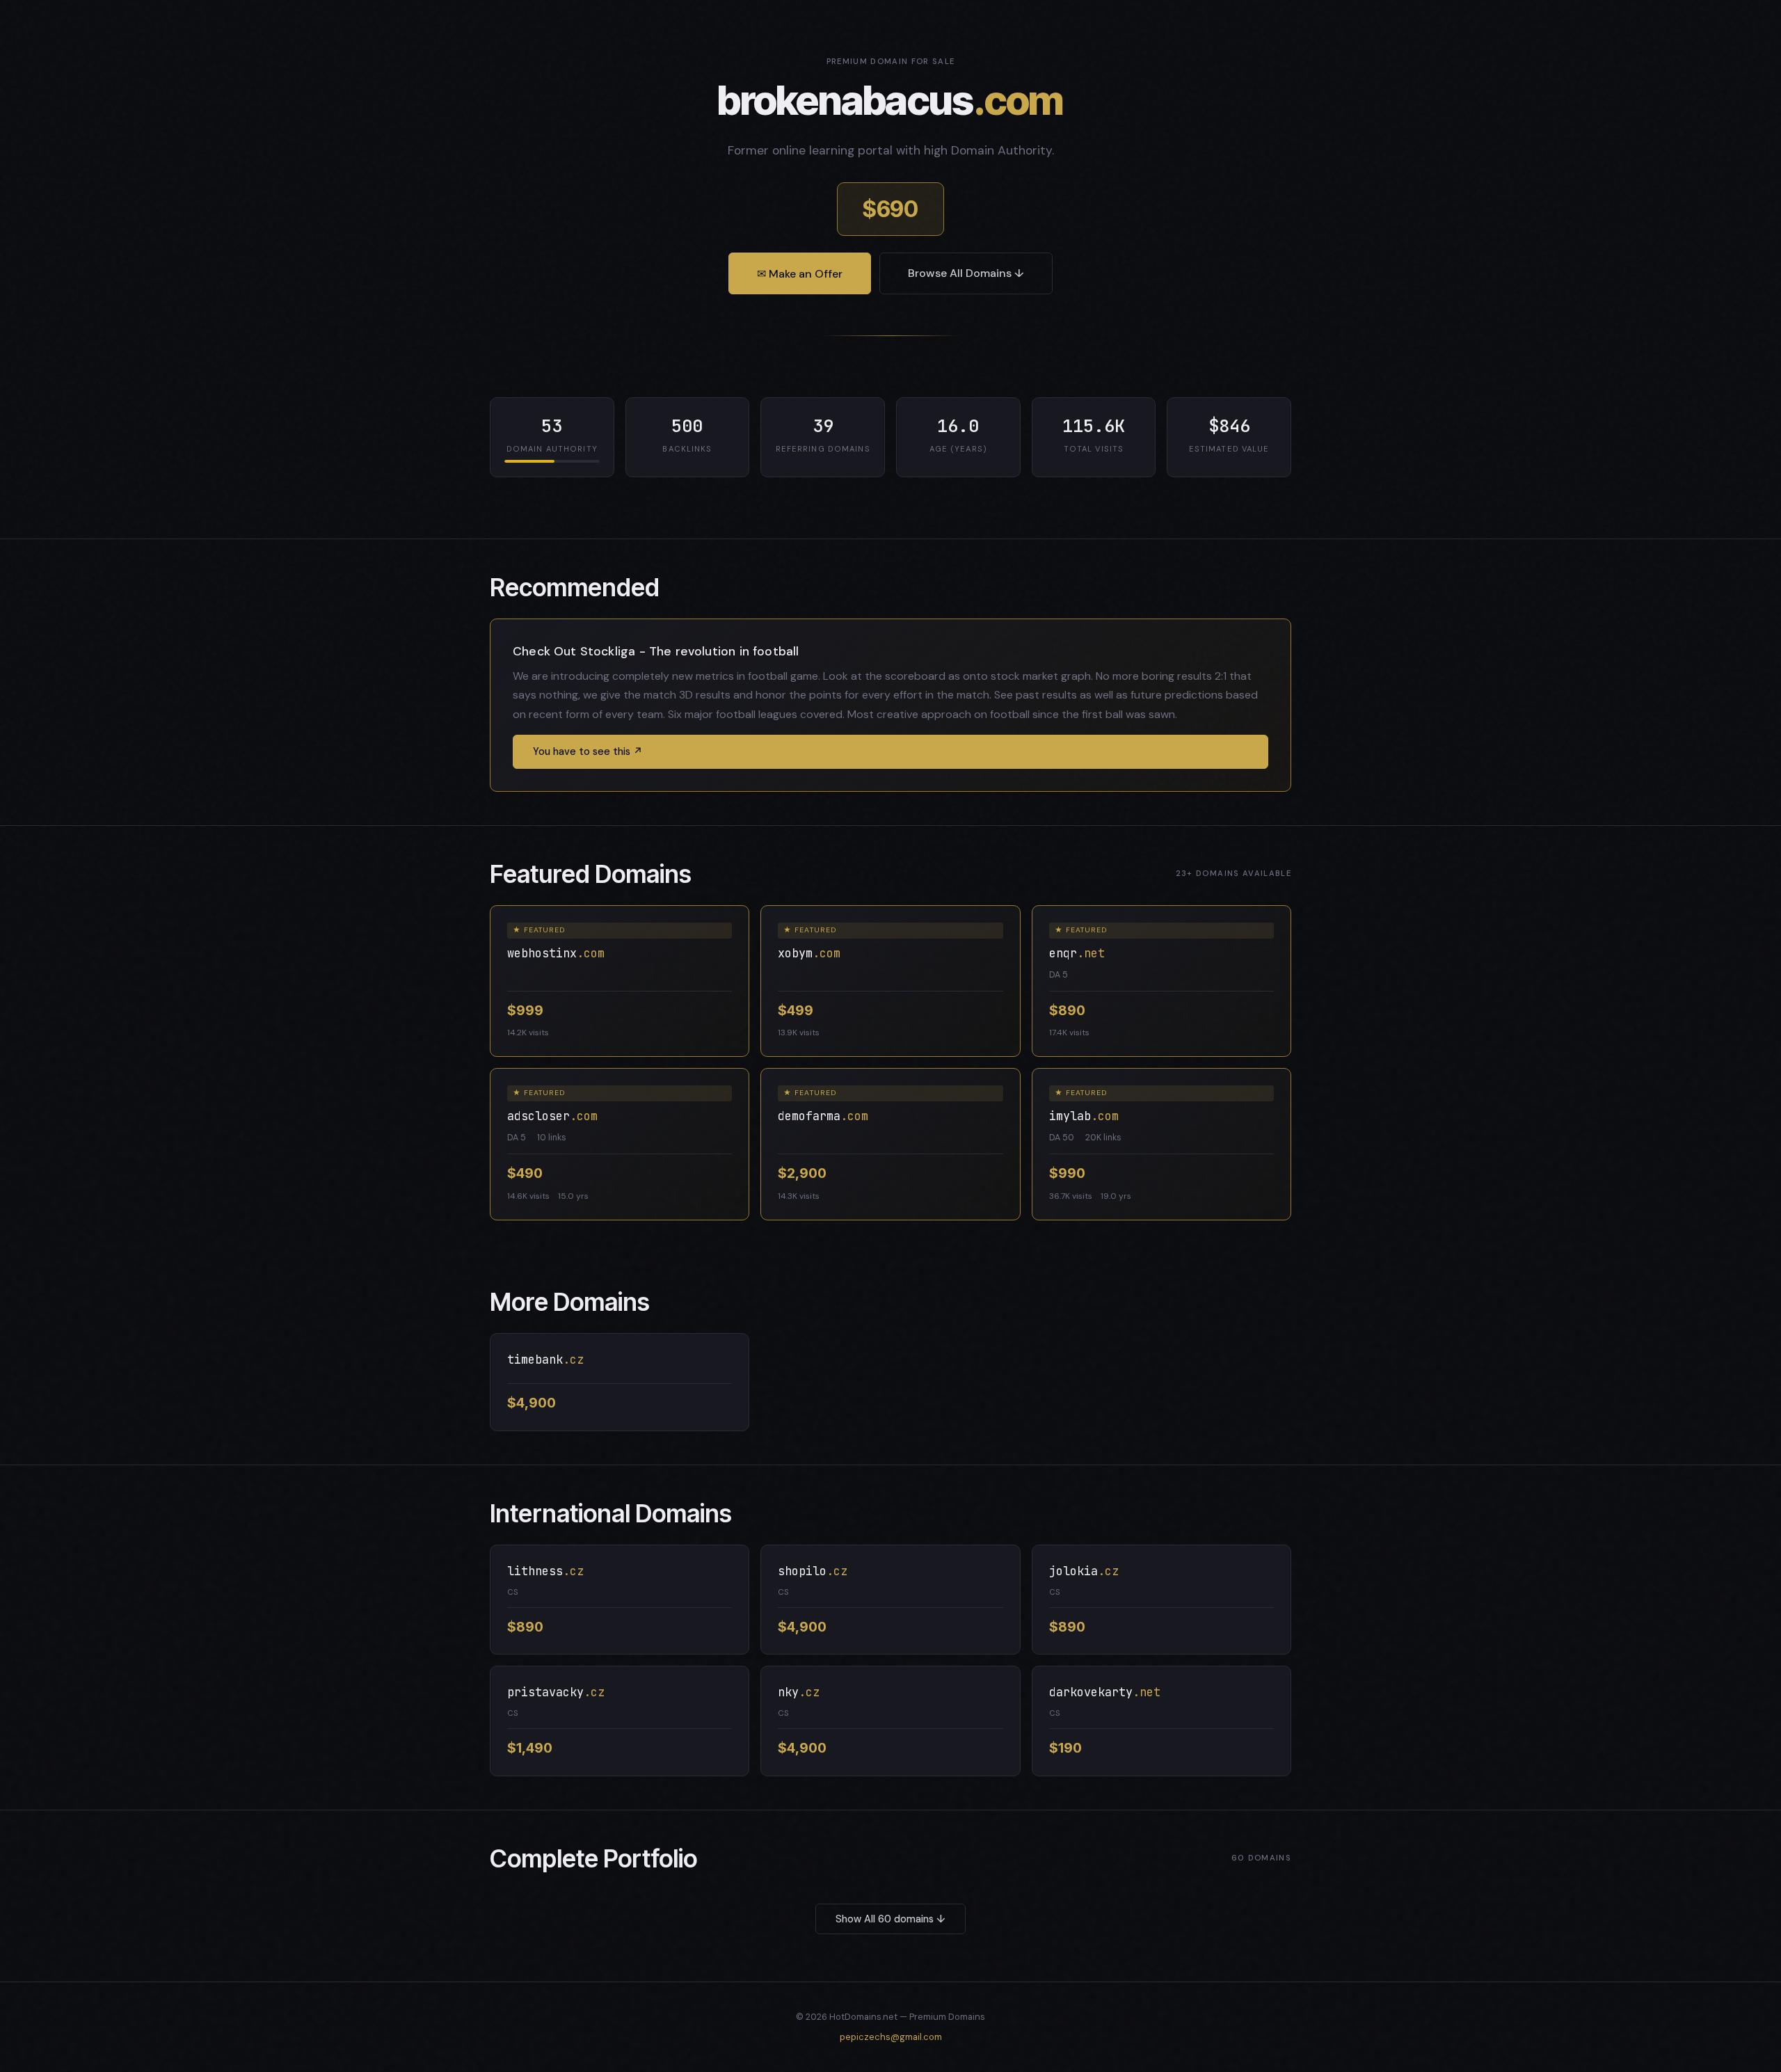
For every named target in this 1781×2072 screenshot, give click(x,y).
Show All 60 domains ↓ (890, 1919)
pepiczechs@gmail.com (891, 2037)
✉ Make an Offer (800, 274)
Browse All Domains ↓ (966, 273)
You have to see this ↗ (588, 751)
